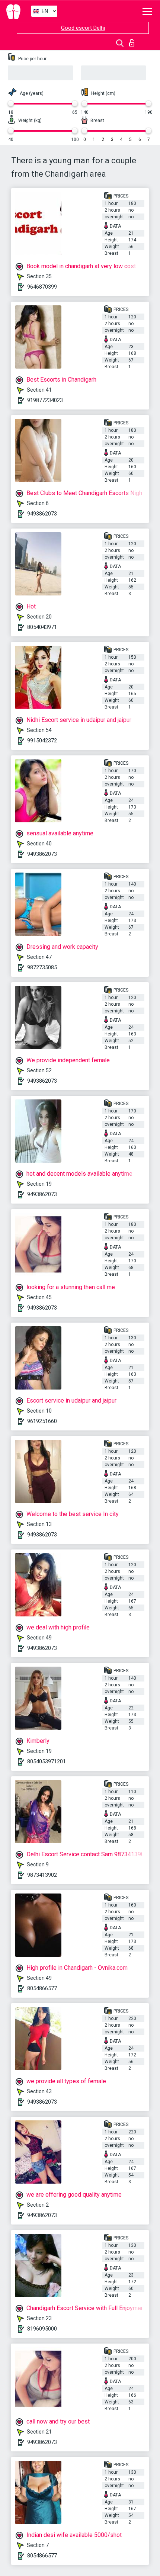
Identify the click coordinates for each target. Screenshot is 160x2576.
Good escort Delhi (83, 28)
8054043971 (42, 627)
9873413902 (42, 1875)
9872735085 (42, 967)
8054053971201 (47, 1761)
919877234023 (45, 400)
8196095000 (42, 2329)
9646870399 (42, 287)
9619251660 (42, 1421)
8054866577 (42, 1988)
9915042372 (42, 741)
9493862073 (42, 514)
